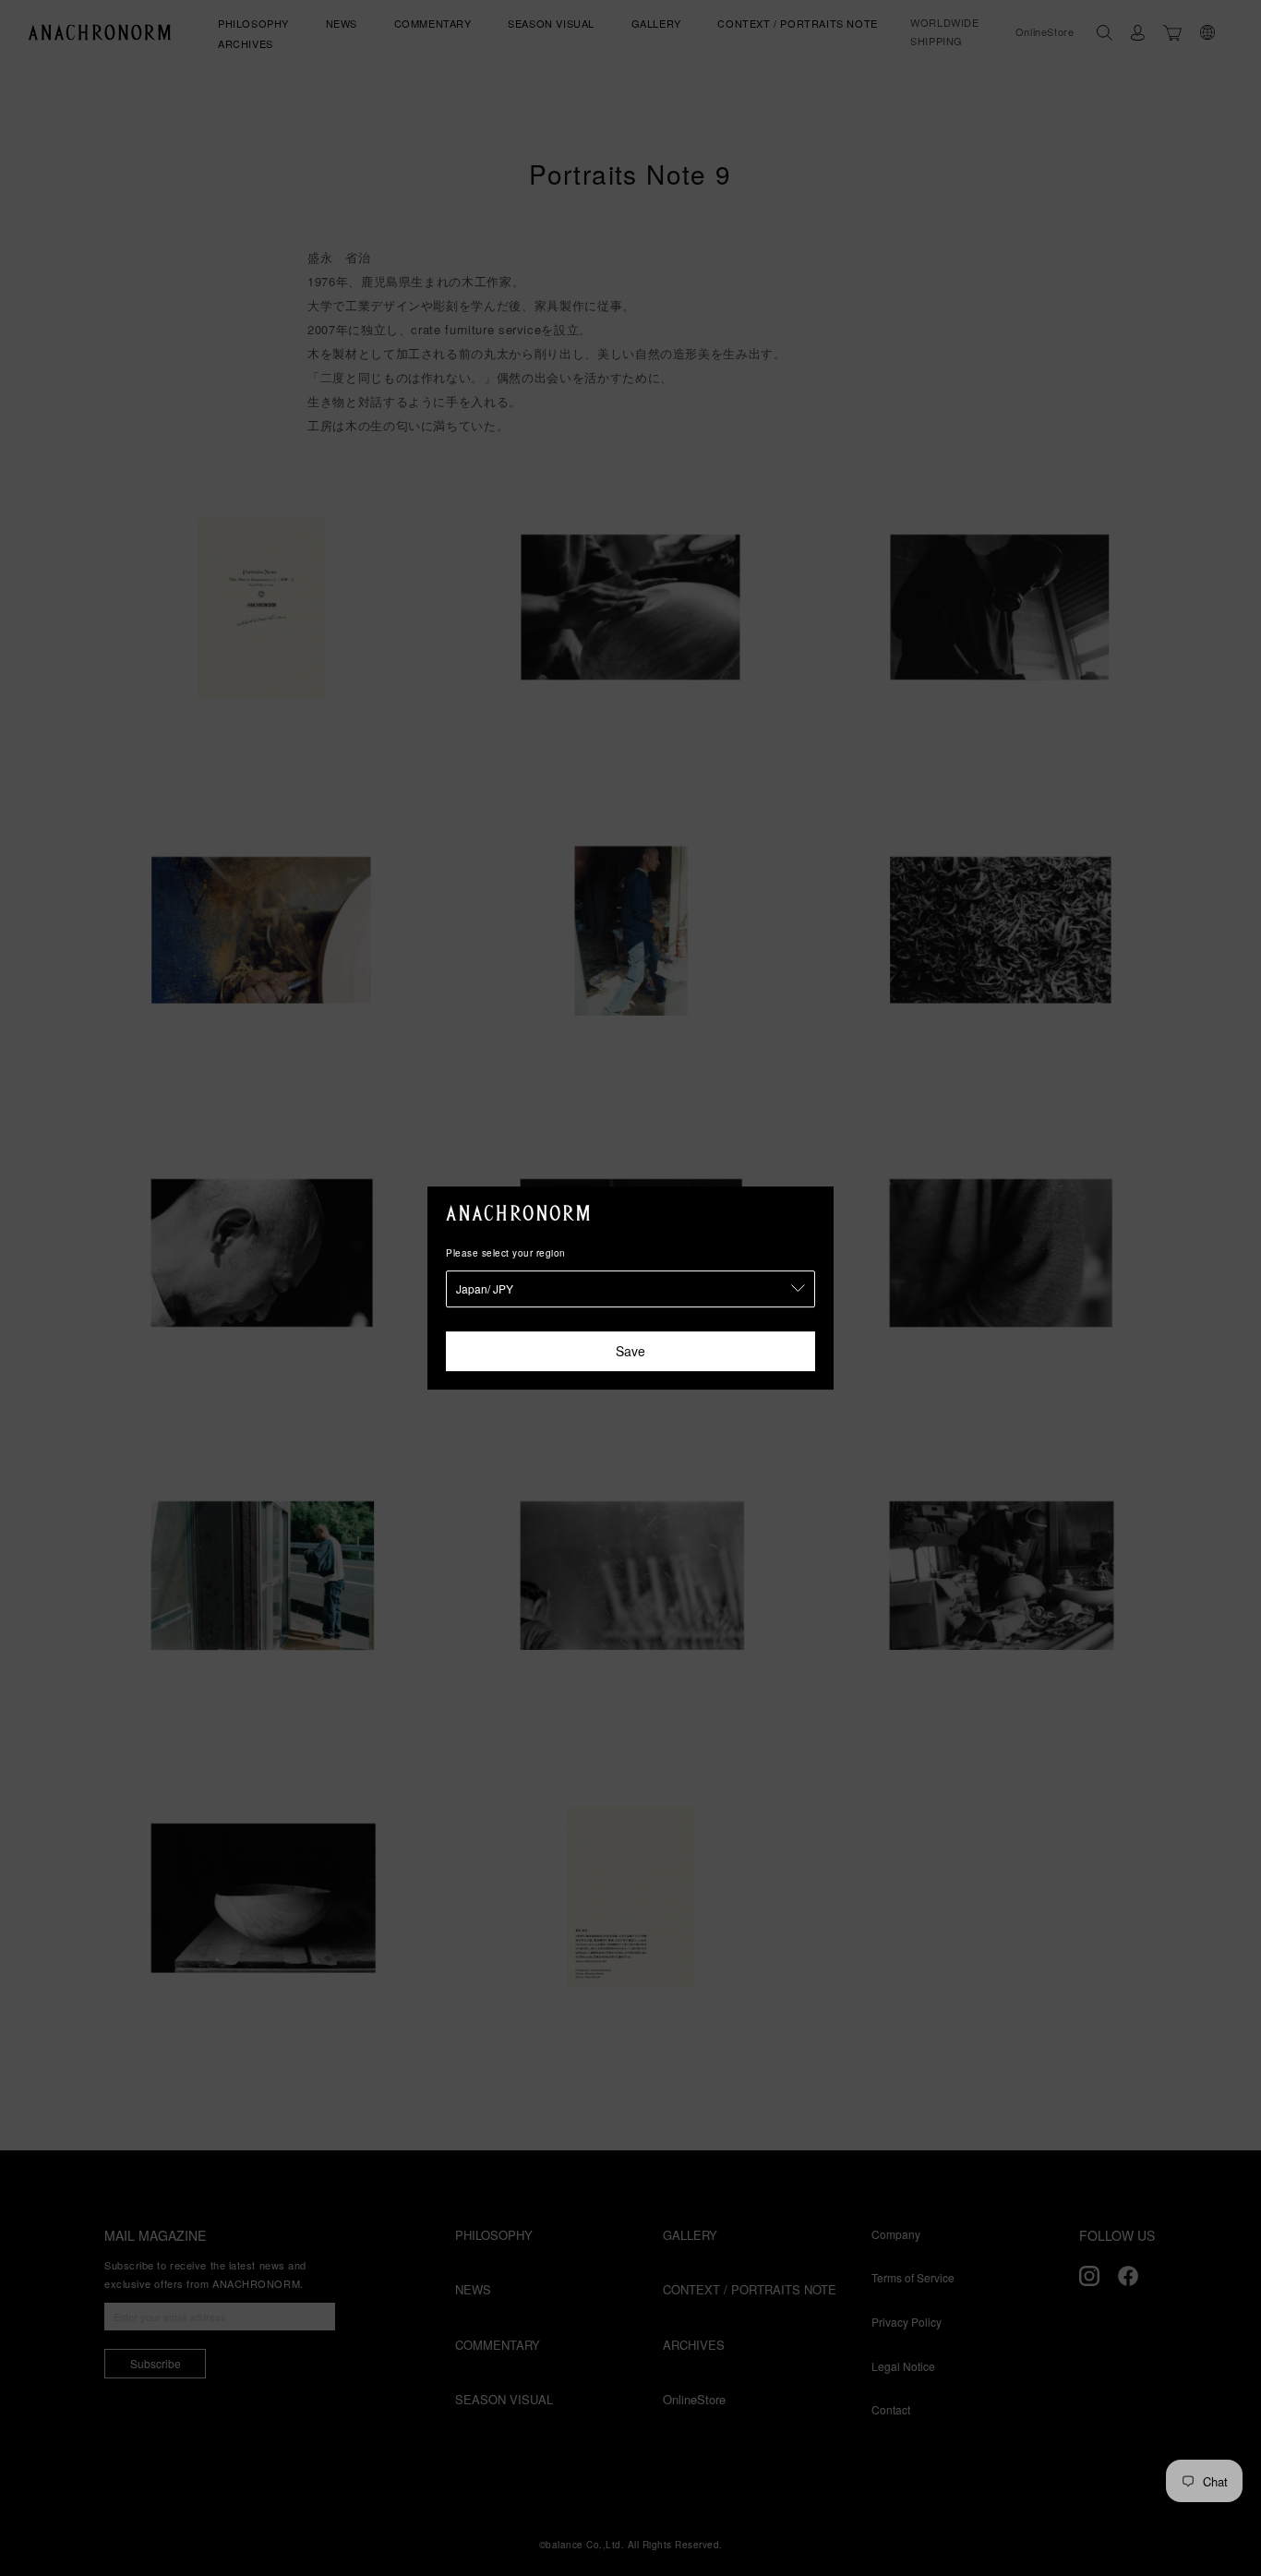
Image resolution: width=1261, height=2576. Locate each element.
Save (630, 1351)
